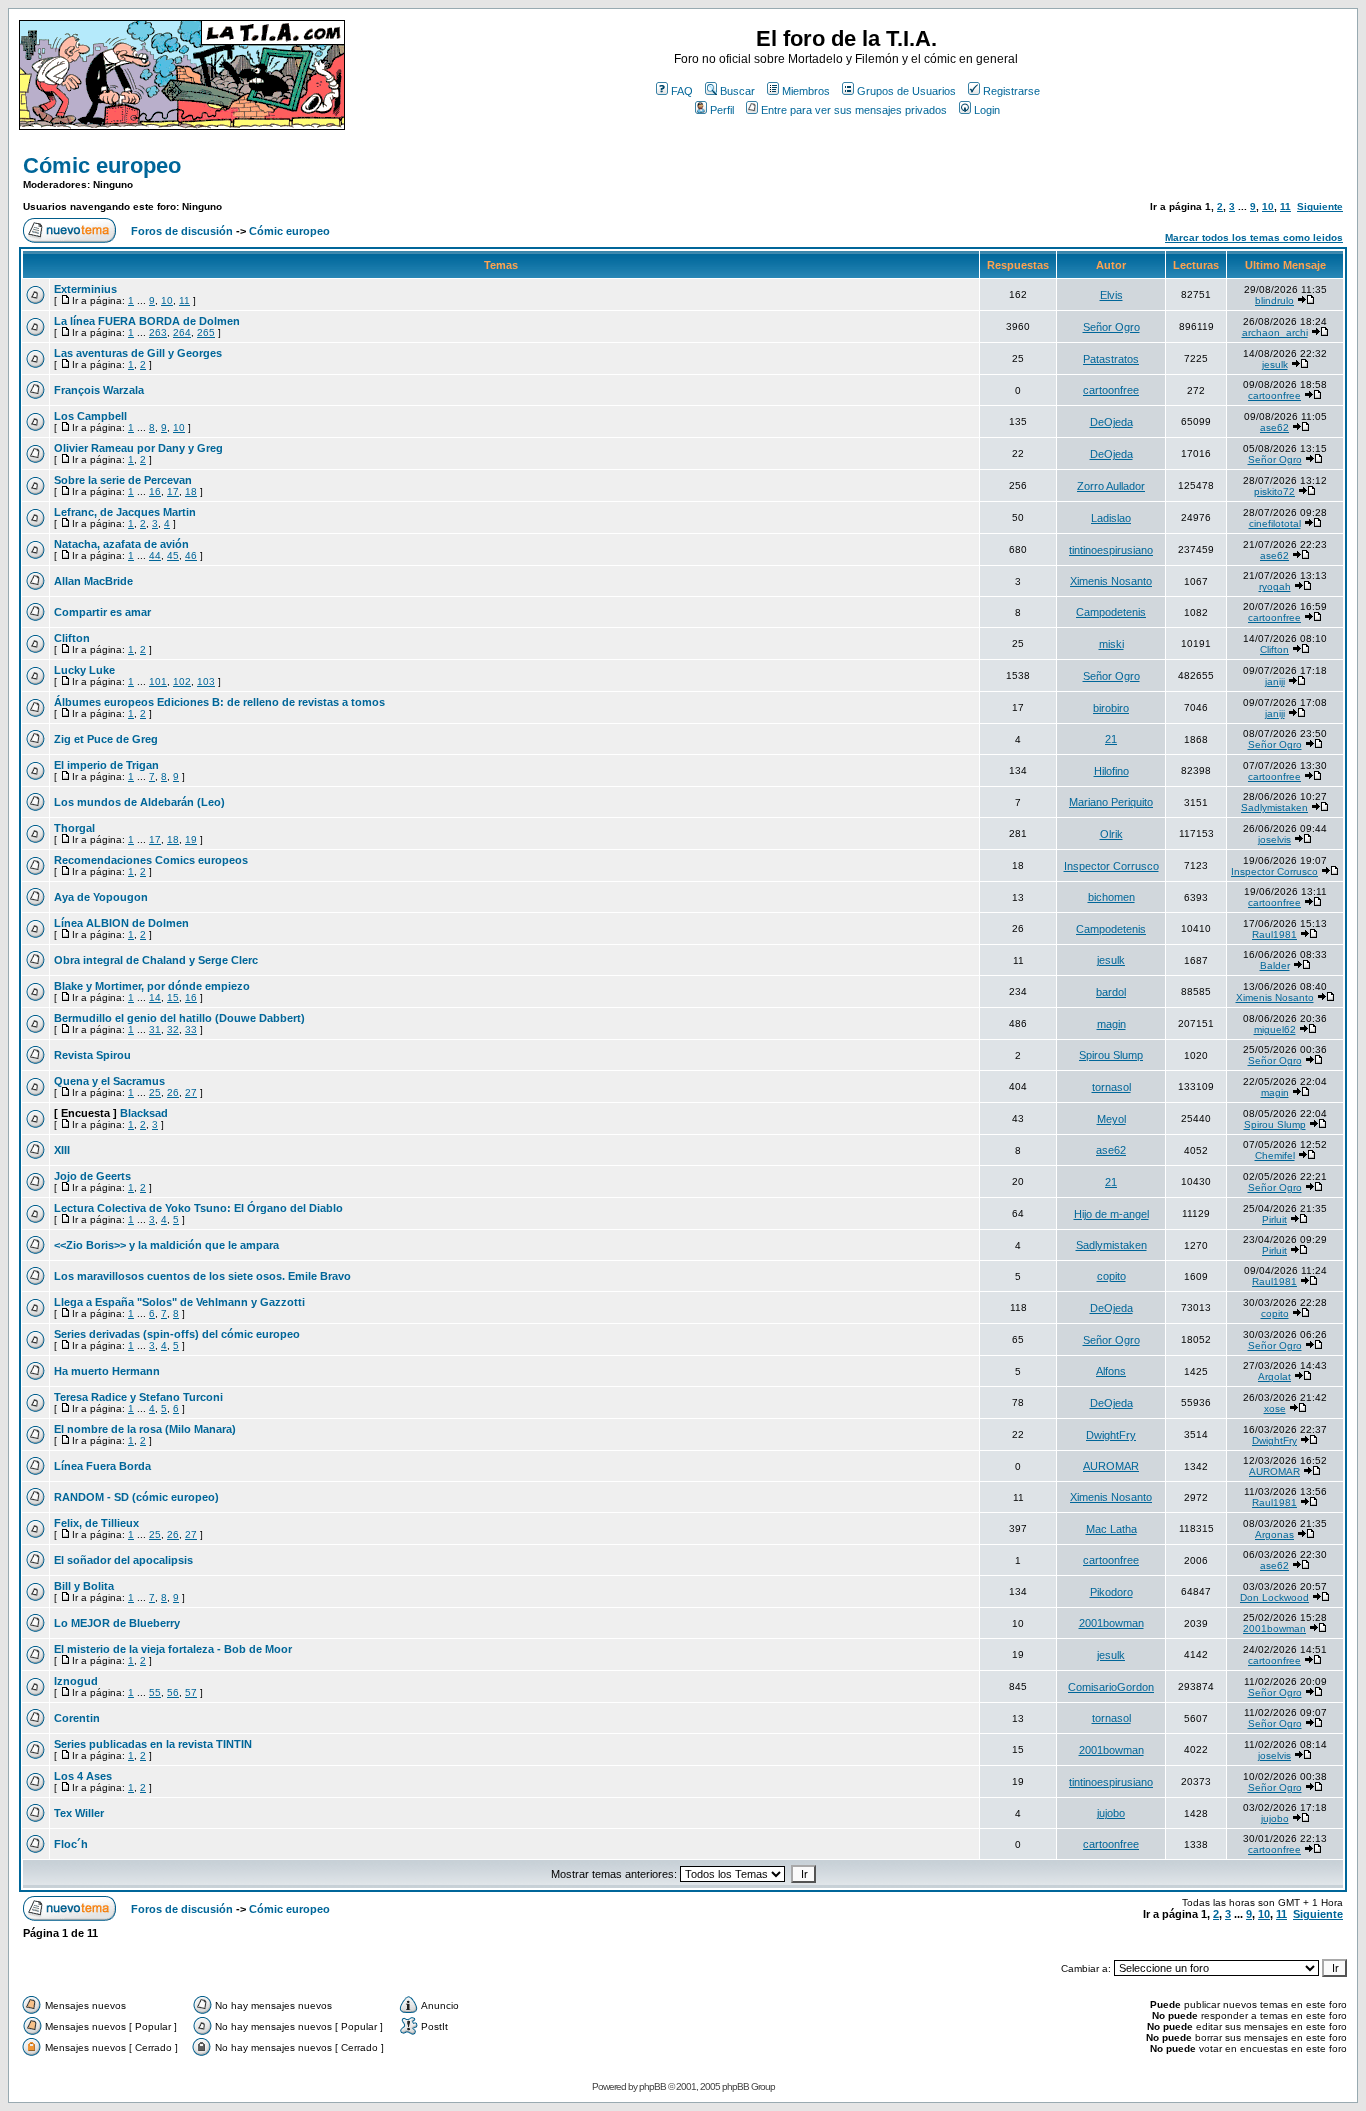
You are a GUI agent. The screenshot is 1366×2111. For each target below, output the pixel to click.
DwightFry (1111, 1435)
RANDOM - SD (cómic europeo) (136, 1497)
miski (1111, 644)
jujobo (1111, 1813)
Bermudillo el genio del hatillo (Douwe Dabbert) (179, 1018)
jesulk (1275, 364)
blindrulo (1274, 300)
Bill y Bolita (84, 1586)
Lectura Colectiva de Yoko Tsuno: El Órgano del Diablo (198, 1208)
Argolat (1274, 1376)
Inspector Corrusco (1111, 866)
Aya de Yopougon (101, 897)
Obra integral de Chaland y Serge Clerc (156, 960)
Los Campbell (90, 416)
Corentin (77, 1718)
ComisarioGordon (1111, 1687)
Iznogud (76, 1681)
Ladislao (1111, 518)
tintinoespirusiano (1111, 550)
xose (1275, 1408)
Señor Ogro (1111, 327)
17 (173, 491)
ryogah (1275, 586)
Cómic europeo (102, 165)
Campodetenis (1111, 612)
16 (155, 491)
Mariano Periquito (1111, 802)
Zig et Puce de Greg (106, 739)
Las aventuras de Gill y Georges (138, 353)
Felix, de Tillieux (96, 1523)
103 (206, 681)
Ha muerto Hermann (107, 1371)
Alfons (1111, 1371)
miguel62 (1275, 1029)
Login (987, 110)
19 (191, 839)
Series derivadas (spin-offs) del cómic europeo (177, 1334)
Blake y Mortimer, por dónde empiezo (152, 986)
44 (155, 555)
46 (191, 555)
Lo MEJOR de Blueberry (117, 1623)
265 (206, 332)
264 (182, 332)
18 (191, 491)
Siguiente (1320, 206)
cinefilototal (1275, 523)
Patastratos (1111, 359)
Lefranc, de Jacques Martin (125, 512)
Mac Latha (1111, 1529)
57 (191, 1692)
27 (191, 1092)
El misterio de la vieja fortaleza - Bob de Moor (173, 1649)
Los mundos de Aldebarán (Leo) (139, 802)
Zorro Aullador (1111, 486)
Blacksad (144, 1113)
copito (1111, 1276)
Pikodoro (1111, 1592)
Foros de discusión (182, 231)
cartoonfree (1111, 390)
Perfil (722, 110)
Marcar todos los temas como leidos (1254, 237)
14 (155, 997)
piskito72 (1274, 491)
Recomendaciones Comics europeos (151, 860)
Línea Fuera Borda (102, 1466)
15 (173, 997)
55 (155, 1692)
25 (155, 1092)
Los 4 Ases (83, 1776)
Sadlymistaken (1274, 807)
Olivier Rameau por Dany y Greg (138, 448)
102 (182, 681)
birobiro (1111, 708)
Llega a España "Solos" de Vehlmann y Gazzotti (179, 1302)
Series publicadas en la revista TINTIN (153, 1744)
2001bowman (1111, 1623)
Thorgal (74, 828)
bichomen (1111, 897)
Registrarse (1011, 91)
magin (1111, 1024)
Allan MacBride (93, 581)
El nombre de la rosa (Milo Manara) (145, 1429)
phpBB (652, 2086)
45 (173, 555)
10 (1268, 206)
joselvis (1274, 839)
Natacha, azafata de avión (121, 544)
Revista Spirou (92, 1055)
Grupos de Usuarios (906, 91)
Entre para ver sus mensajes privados (854, 110)
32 (173, 1029)
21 (1111, 739)
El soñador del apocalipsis (123, 1560)
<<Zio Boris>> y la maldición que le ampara (166, 1245)
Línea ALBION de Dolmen (121, 923)
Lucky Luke (84, 670)
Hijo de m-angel (1111, 1214)
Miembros (806, 91)
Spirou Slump (1111, 1055)
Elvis (1111, 295)
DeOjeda (1111, 422)
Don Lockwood (1274, 1597)
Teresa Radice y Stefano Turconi (138, 1397)
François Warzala (99, 390)
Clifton (72, 638)
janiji (1275, 681)
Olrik (1111, 834)
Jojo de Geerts (92, 1176)
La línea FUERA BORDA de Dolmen (147, 321)
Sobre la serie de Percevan (123, 480)
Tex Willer (79, 1813)
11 (1285, 206)
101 (158, 681)
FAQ (682, 91)
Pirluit (1274, 1219)
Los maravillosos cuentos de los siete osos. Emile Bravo (202, 1276)
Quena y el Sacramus (109, 1081)
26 (173, 1092)
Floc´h (71, 1844)
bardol (1111, 992)
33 (191, 1029)
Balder (1275, 965)
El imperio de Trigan (106, 765)
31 (155, 1029)
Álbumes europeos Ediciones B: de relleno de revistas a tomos (219, 702)
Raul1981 (1274, 934)
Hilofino (1111, 771)
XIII (62, 1150)
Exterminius (85, 289)
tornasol (1111, 1087)
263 (158, 332)
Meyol (1111, 1119)
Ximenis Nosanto (1111, 581)
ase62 (1274, 427)
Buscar (737, 91)
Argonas (1274, 1534)
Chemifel (1275, 1155)
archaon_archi (1275, 332)
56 (173, 1692)
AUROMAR (1111, 1466)
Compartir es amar (102, 612)
